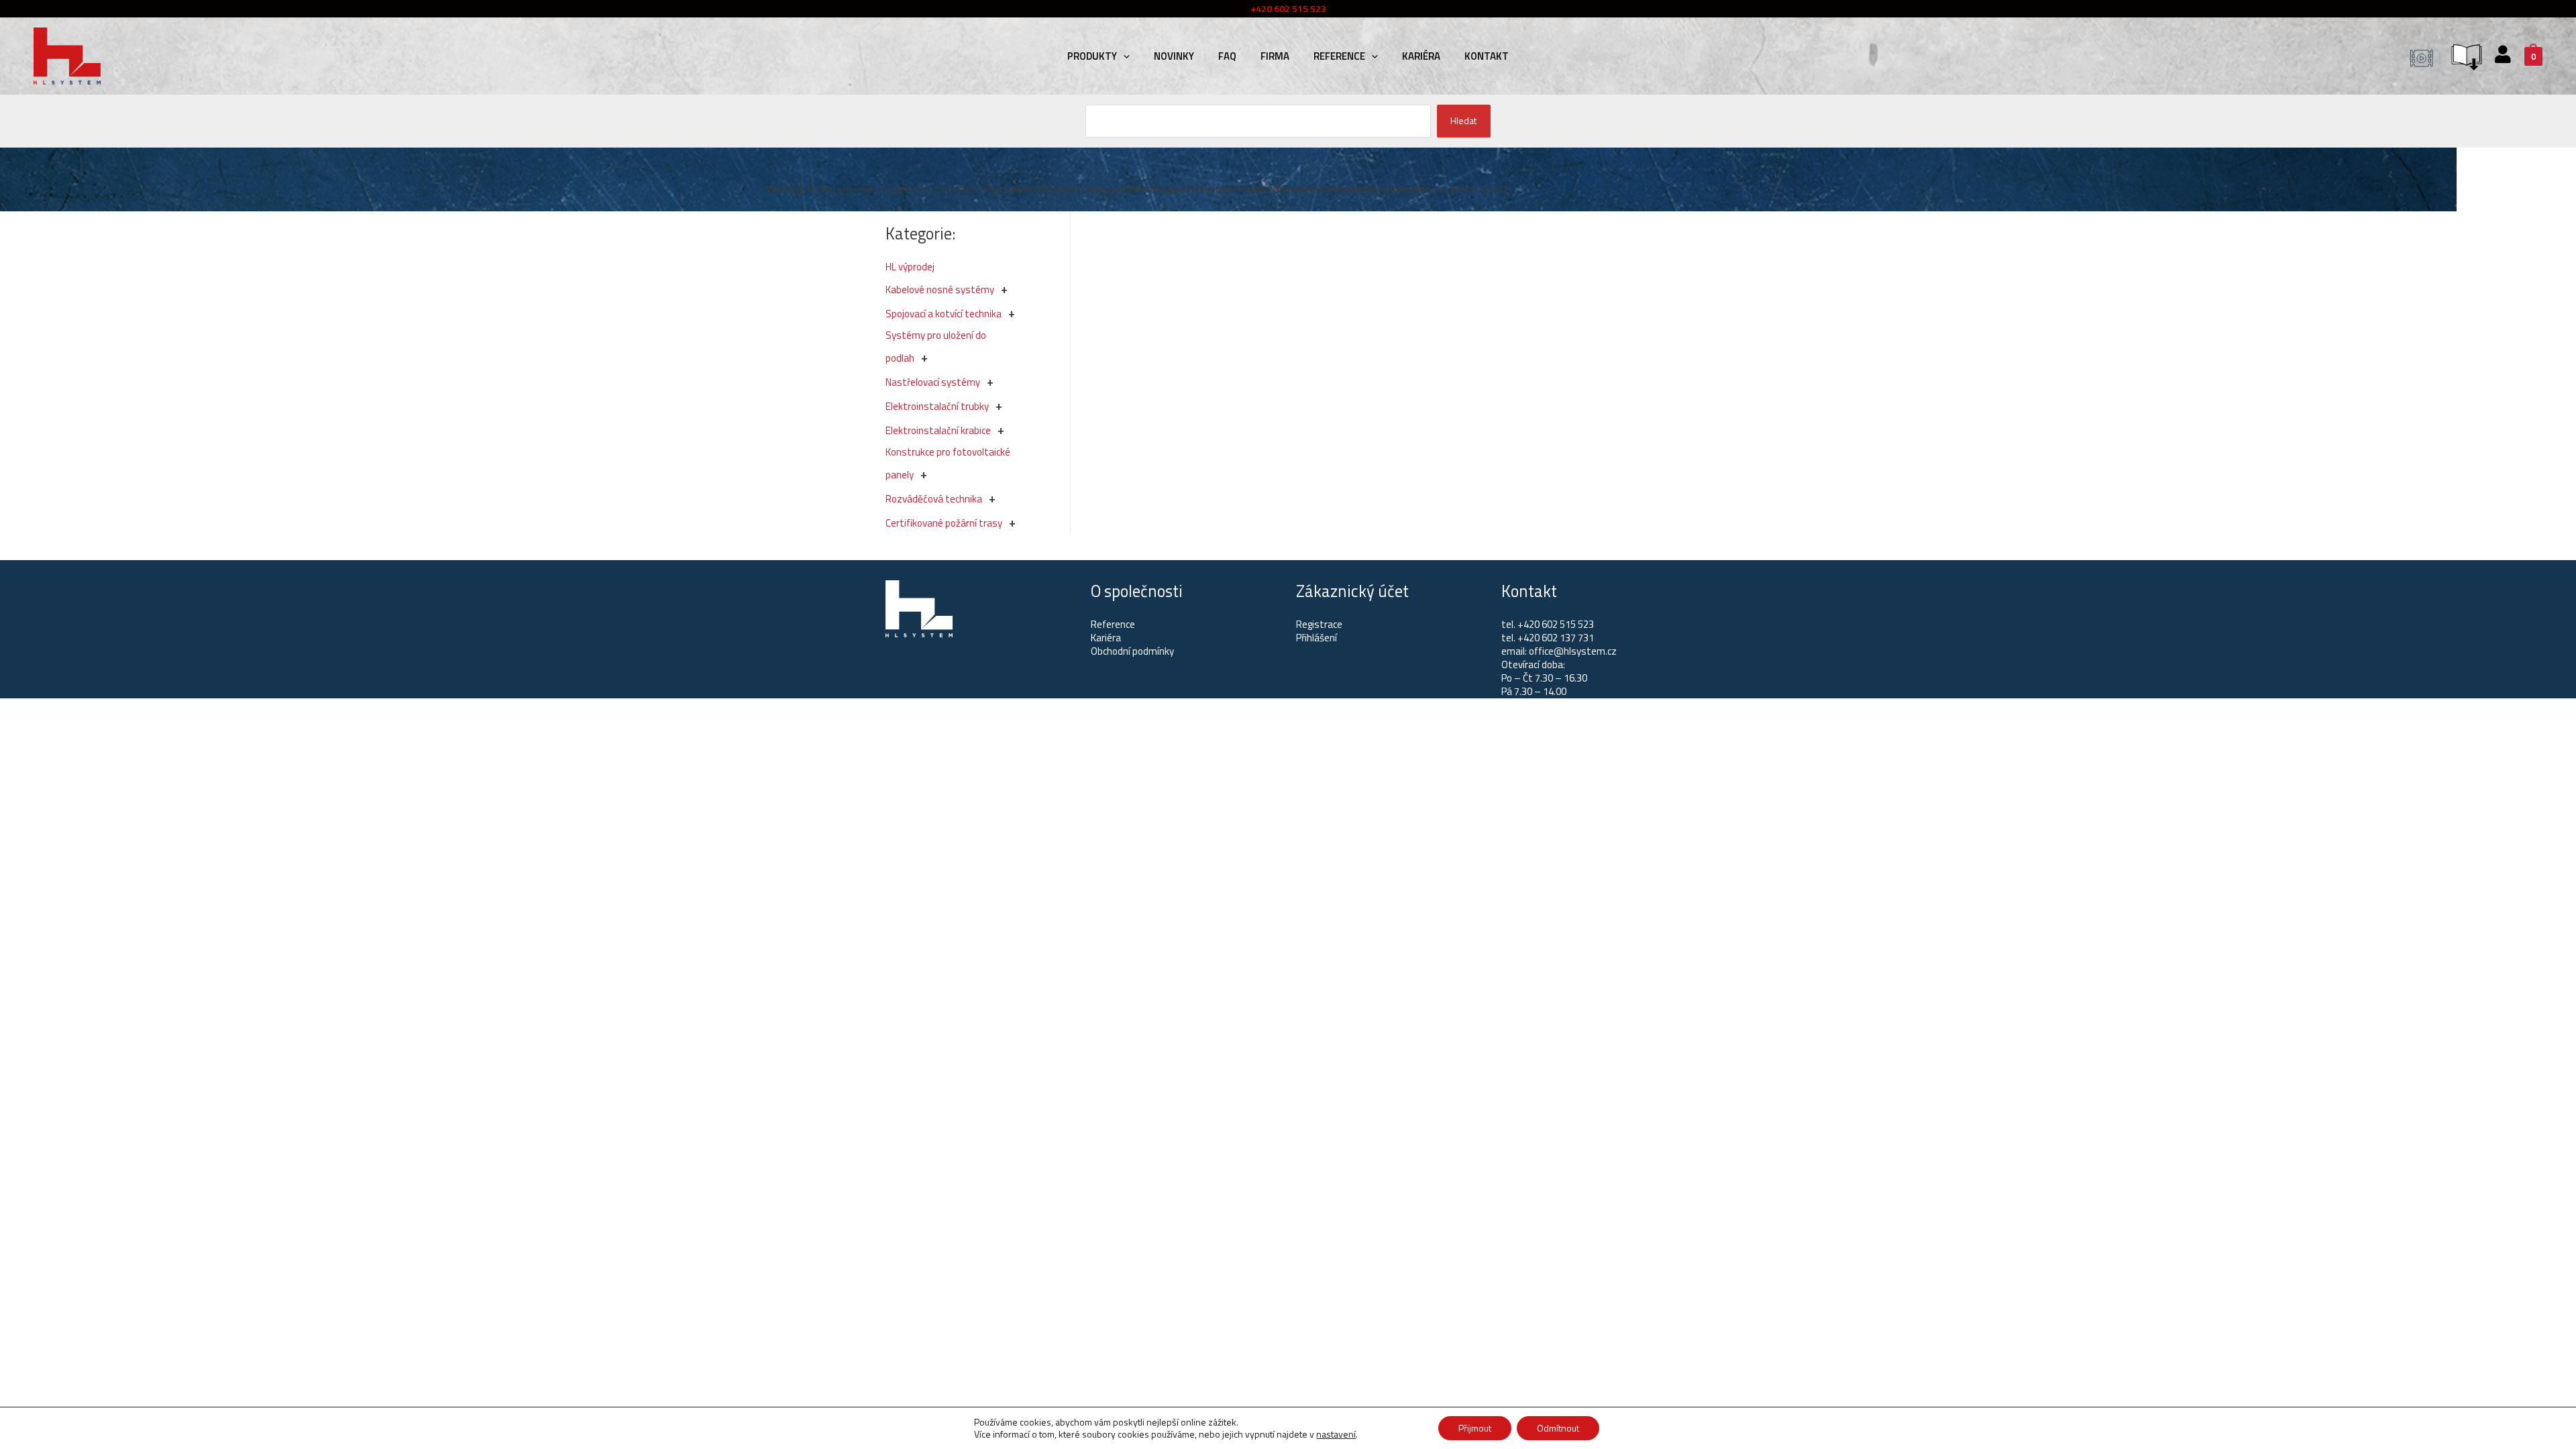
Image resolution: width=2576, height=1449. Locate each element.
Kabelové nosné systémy (940, 289)
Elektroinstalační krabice (938, 430)
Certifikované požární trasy (944, 523)
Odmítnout (1558, 1428)
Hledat (1463, 120)
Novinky (1174, 56)
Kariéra (1421, 56)
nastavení (1336, 1434)
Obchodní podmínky (1132, 651)
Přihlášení (1317, 638)
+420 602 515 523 (1556, 624)
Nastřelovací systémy (933, 382)
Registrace (1319, 624)
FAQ (1227, 56)
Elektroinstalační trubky (937, 406)
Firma (1275, 56)
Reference (1339, 56)
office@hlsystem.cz (1573, 651)
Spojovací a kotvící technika (944, 314)
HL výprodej (910, 267)
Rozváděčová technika (934, 499)
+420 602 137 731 (1556, 638)
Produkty (1092, 56)
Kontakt (1487, 56)
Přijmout (1475, 1428)
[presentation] (1123, 56)
